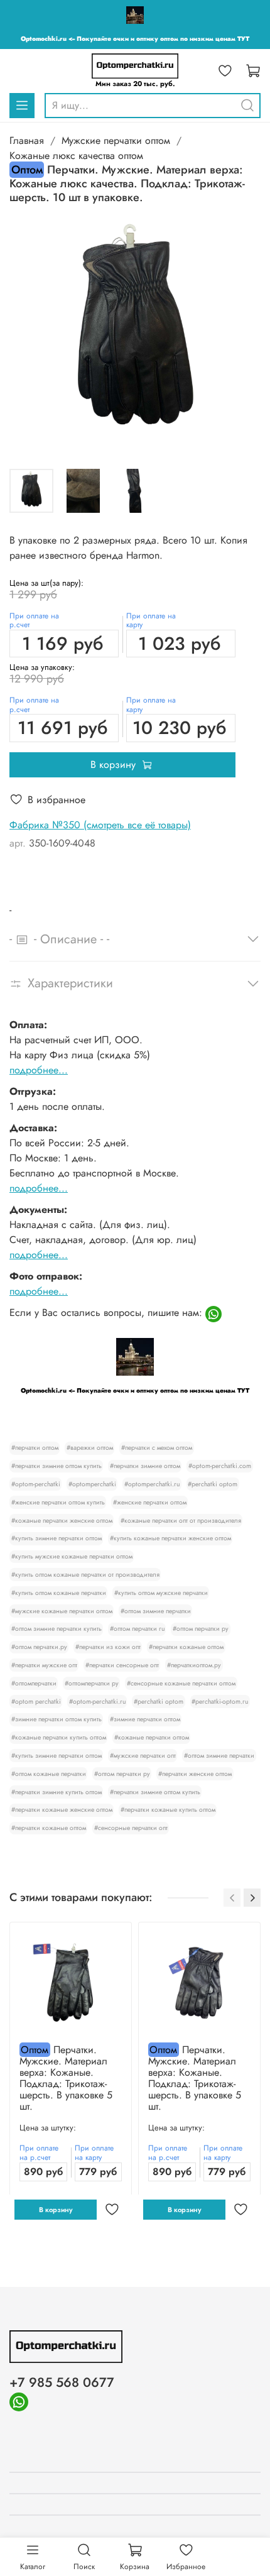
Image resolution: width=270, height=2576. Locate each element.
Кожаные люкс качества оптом (76, 156)
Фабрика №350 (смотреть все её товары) (100, 825)
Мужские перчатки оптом (116, 140)
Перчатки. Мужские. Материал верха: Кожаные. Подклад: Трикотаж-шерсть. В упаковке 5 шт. (66, 2078)
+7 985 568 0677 (62, 2382)
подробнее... (39, 1070)
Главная (27, 140)
